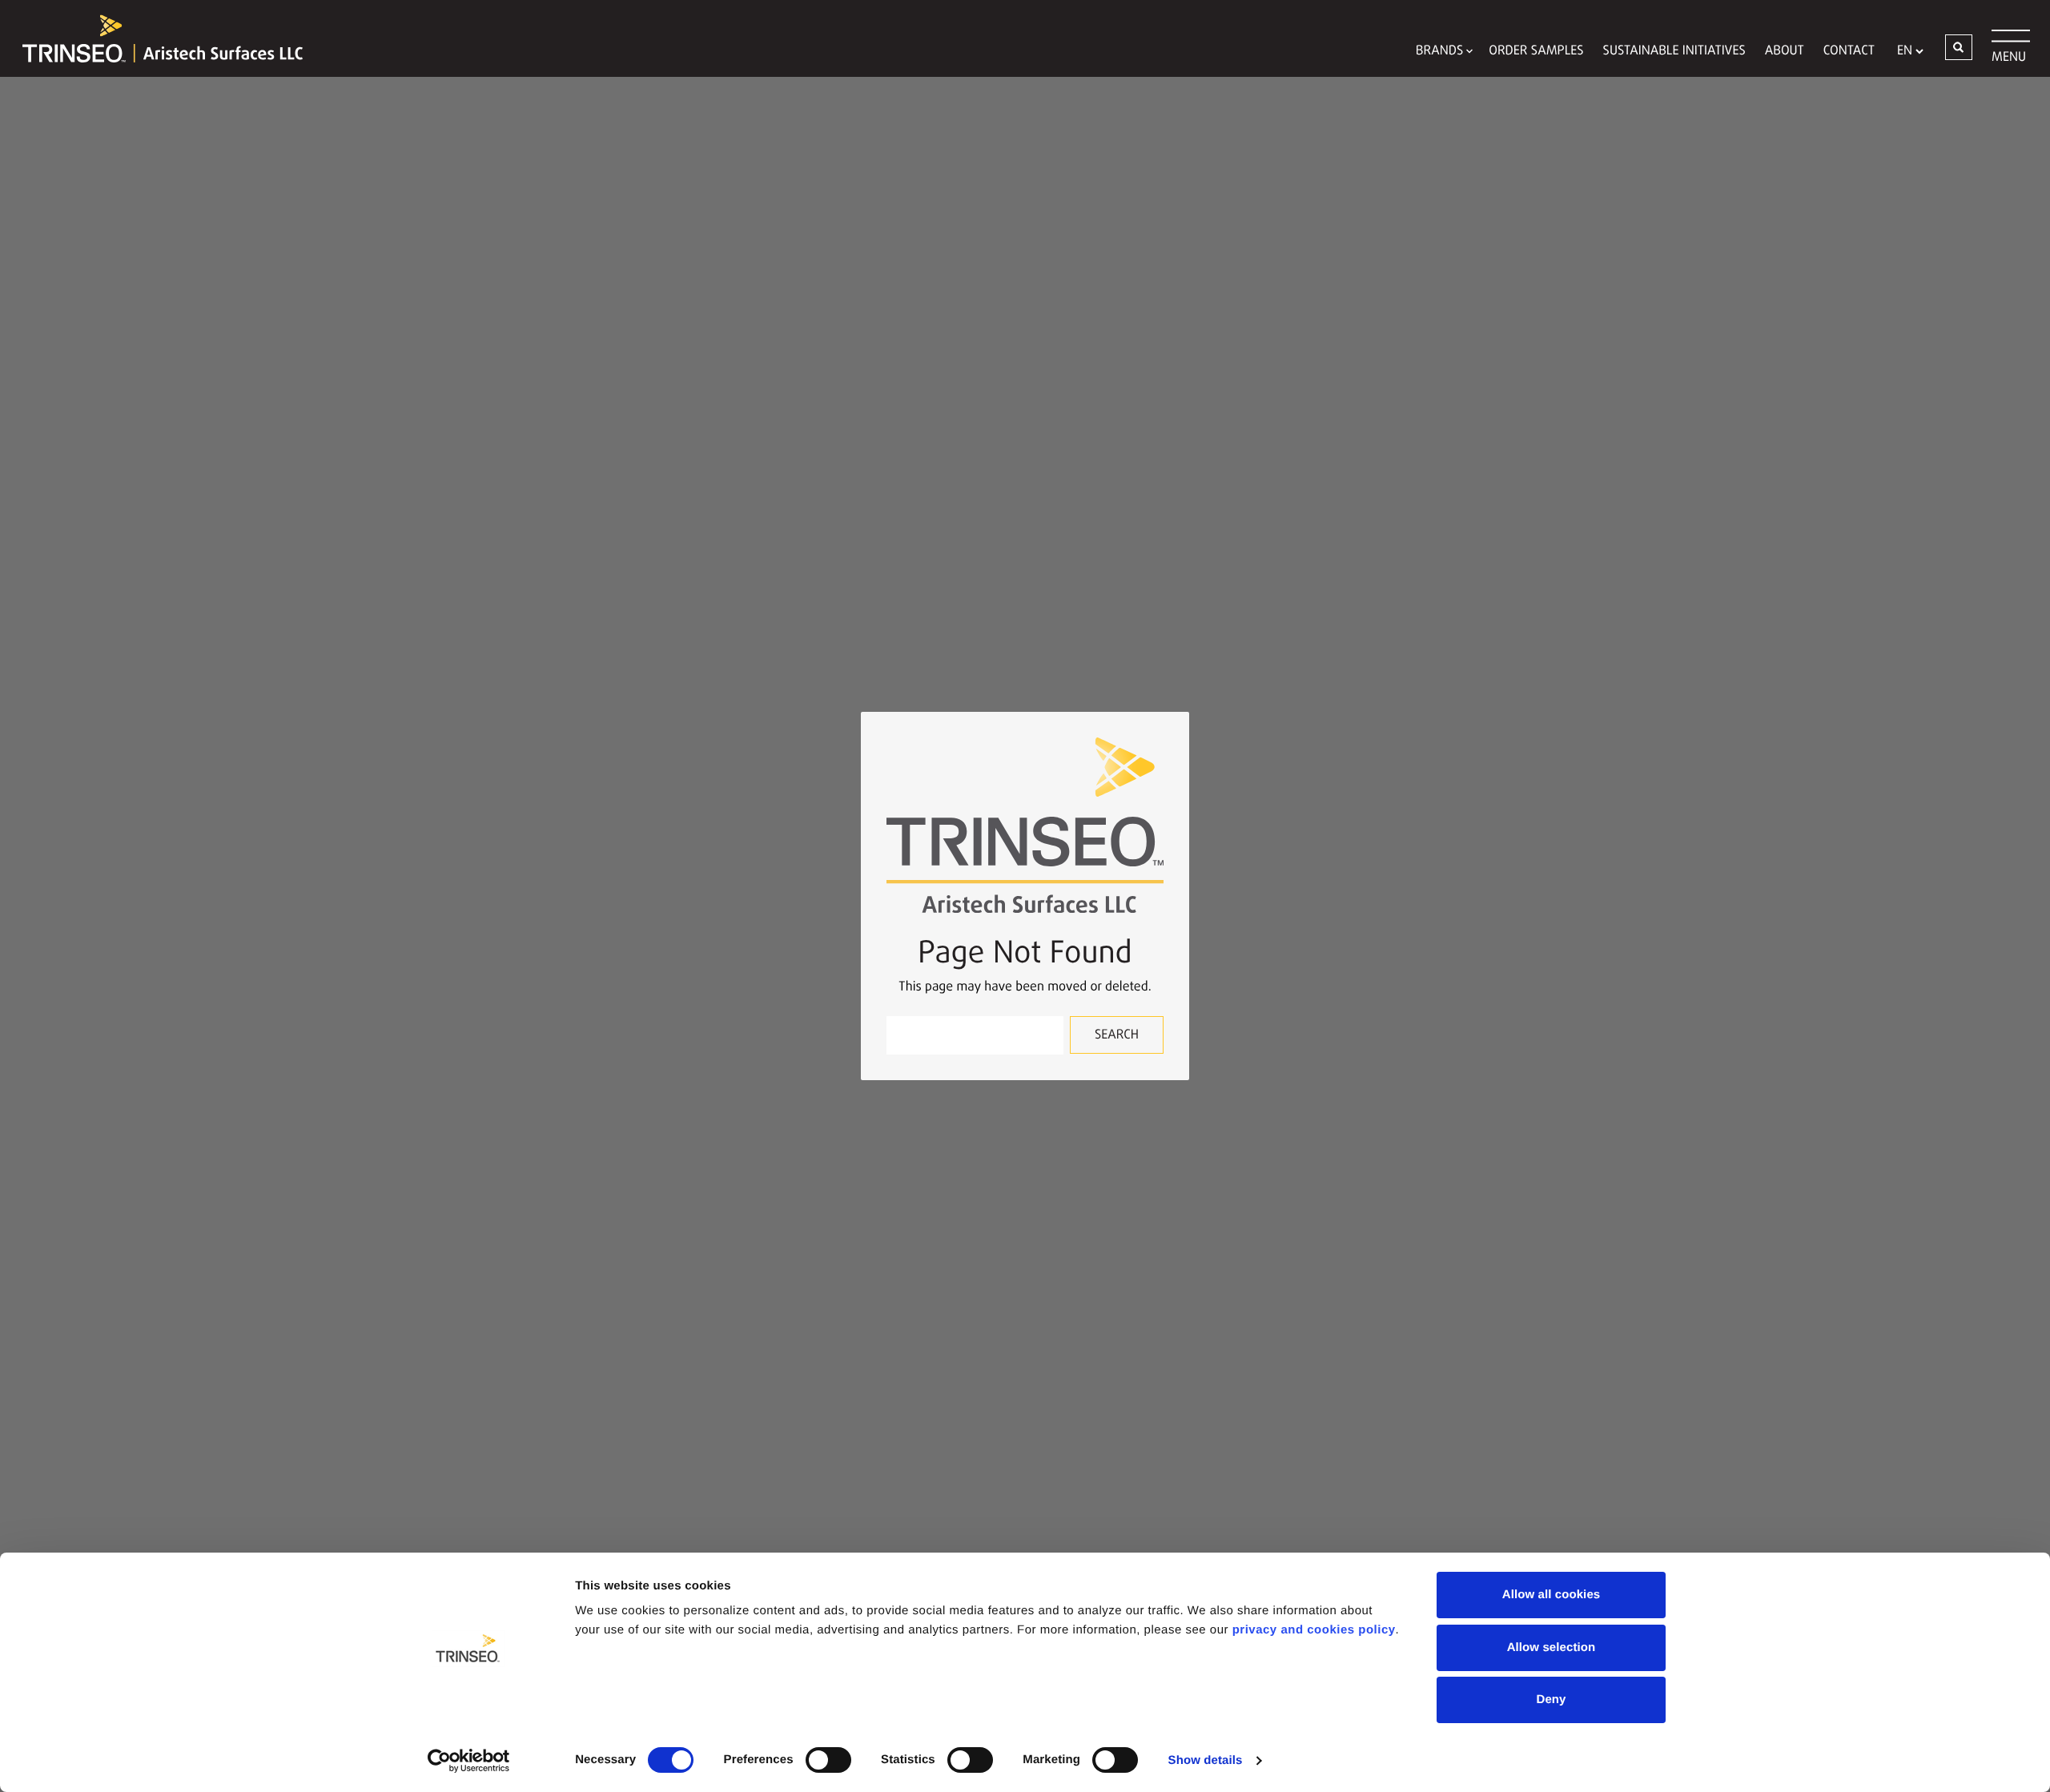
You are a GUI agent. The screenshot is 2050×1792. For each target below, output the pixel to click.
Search (1117, 1035)
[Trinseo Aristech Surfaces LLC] (155, 38)
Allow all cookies (1552, 1595)
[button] (1959, 47)
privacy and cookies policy (1314, 1630)
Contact (1849, 51)
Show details (1206, 1760)
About (1785, 51)
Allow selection (1552, 1647)
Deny (1551, 1700)
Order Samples (1536, 51)
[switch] (828, 1760)
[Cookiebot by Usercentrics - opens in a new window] (469, 1761)
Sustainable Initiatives (1674, 51)
